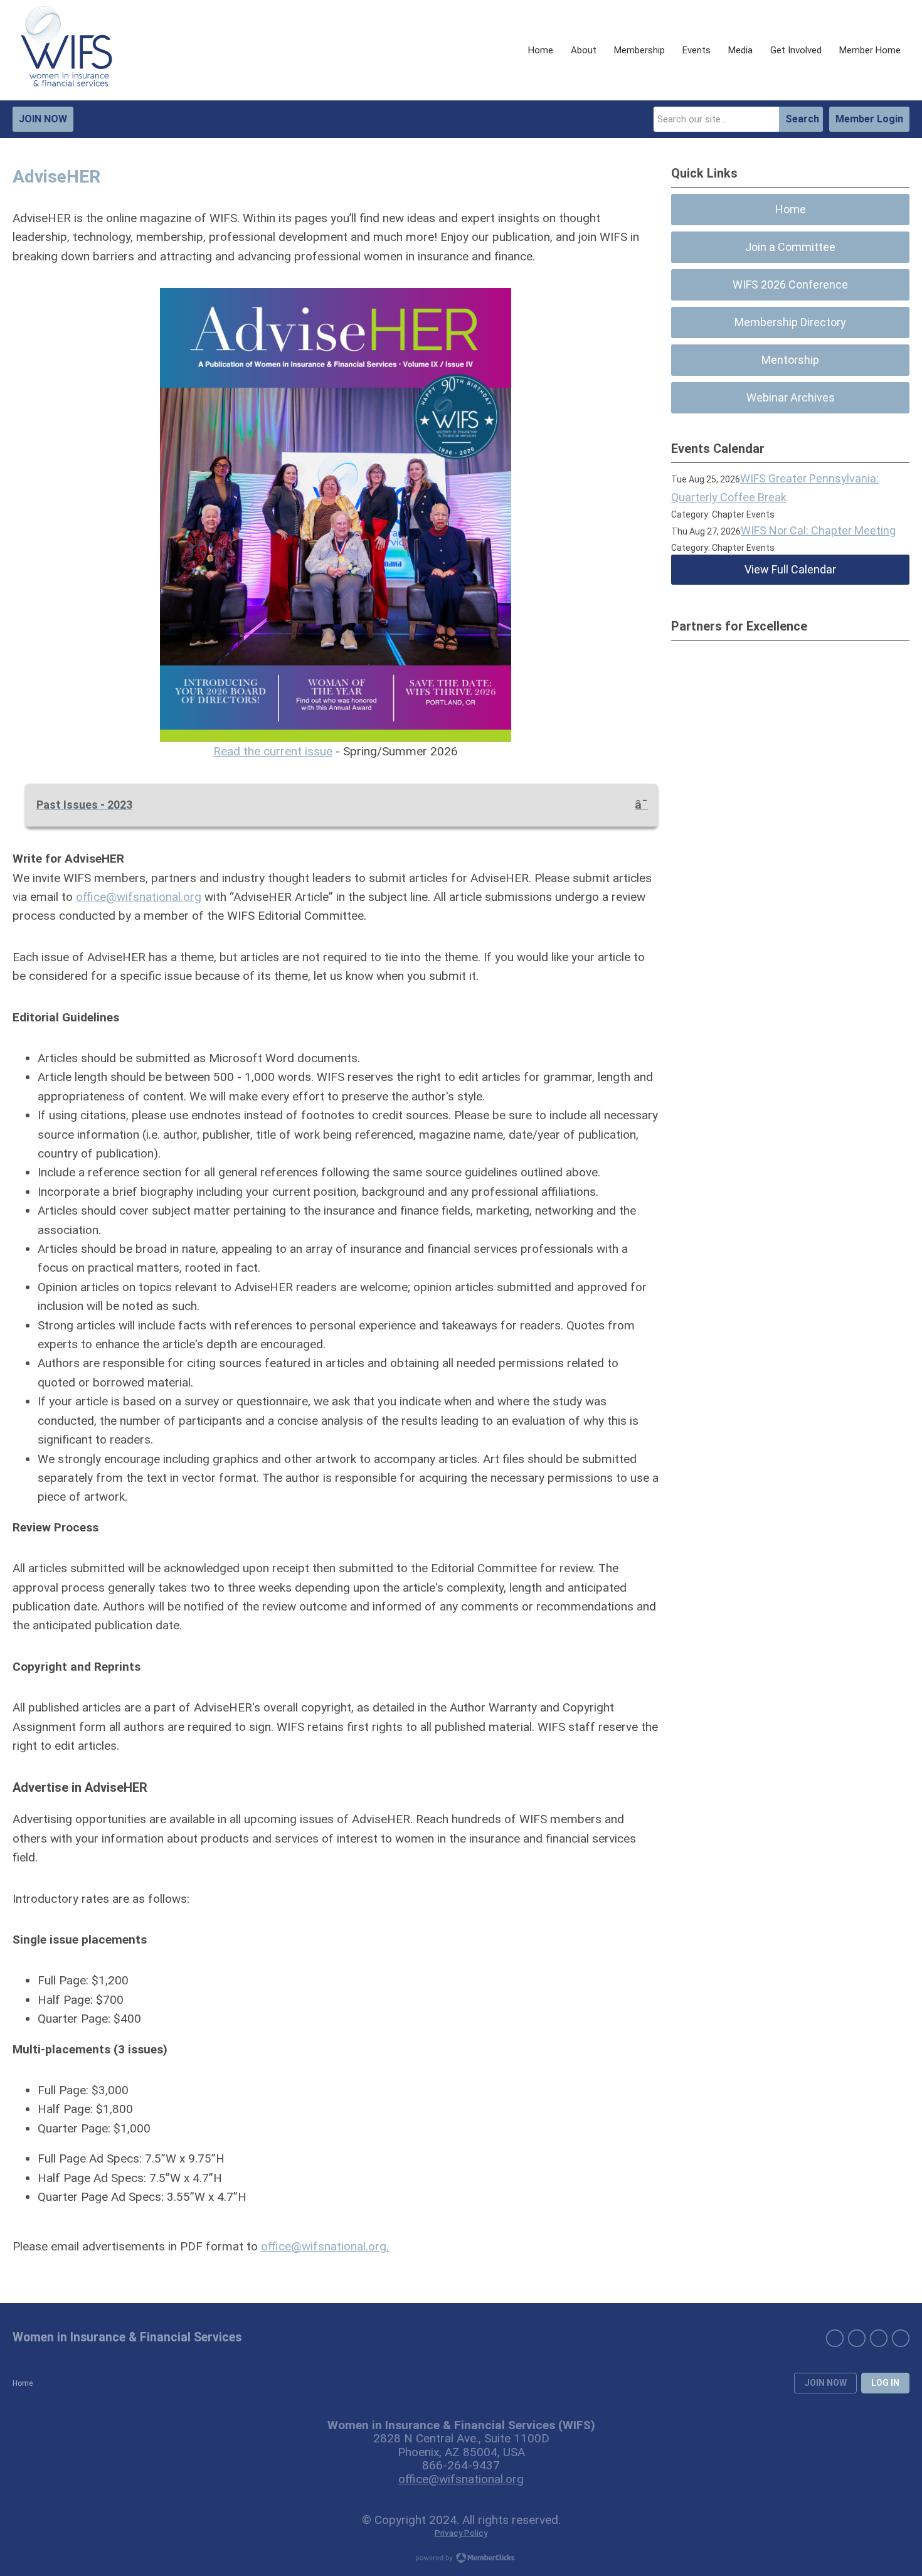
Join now (825, 2383)
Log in (885, 2383)
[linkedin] (835, 2338)
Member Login (869, 119)
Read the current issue (273, 751)
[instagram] (879, 2338)
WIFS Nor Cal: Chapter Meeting (818, 530)
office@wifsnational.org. (325, 2246)
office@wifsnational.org (139, 897)
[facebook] (857, 2338)
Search (802, 119)
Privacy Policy (461, 2533)
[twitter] (901, 2338)
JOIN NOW (43, 119)
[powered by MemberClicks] (461, 2559)
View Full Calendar (790, 569)
